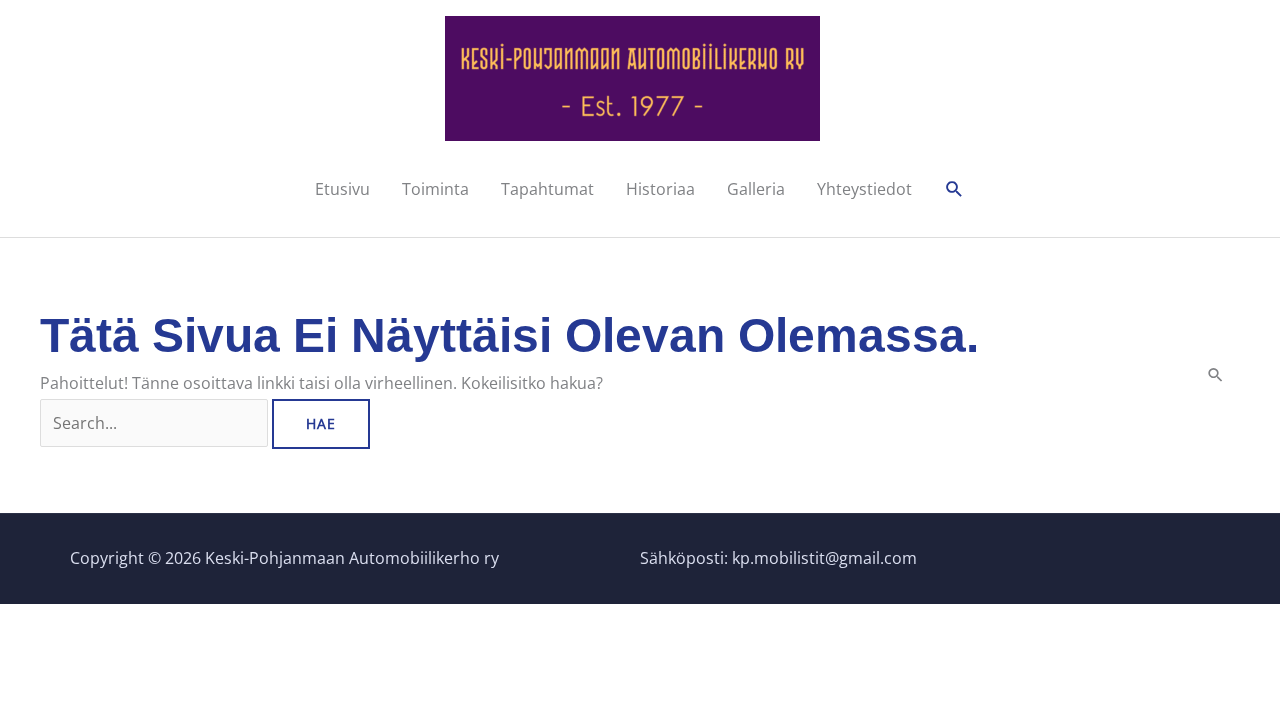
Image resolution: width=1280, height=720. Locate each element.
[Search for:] (156, 423)
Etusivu (342, 189)
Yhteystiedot (864, 189)
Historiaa (660, 189)
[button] (954, 189)
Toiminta (435, 189)
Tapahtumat (547, 189)
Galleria (756, 189)
